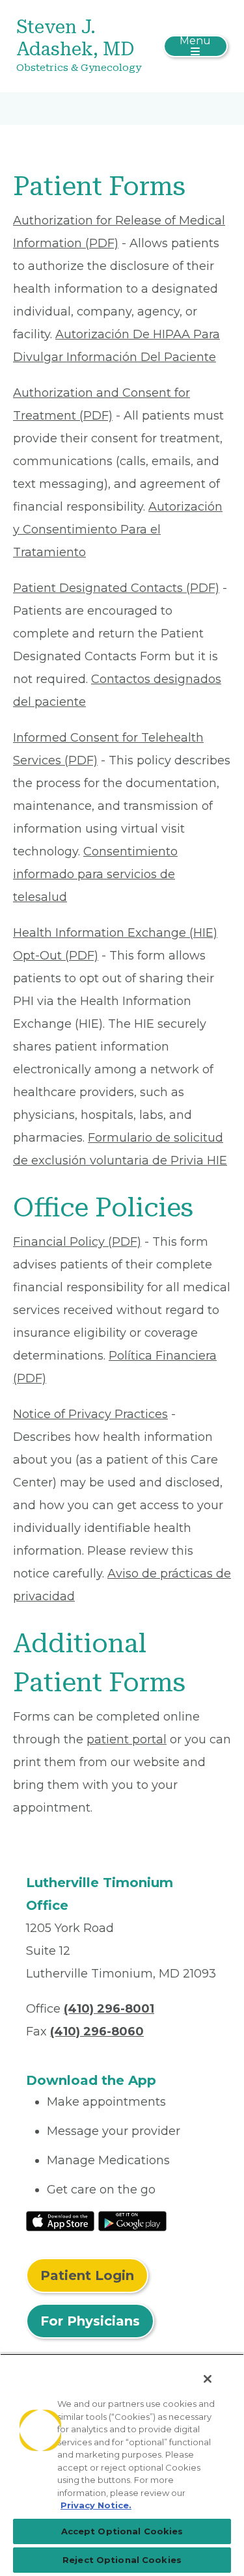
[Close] (208, 2379)
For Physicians (90, 2321)
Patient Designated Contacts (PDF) (116, 588)
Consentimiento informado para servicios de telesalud (95, 874)
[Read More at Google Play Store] (132, 2220)
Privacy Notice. (96, 2505)
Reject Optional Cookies (122, 2560)
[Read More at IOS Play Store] (60, 2220)
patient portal (127, 1739)
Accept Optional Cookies (122, 2531)
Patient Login (87, 2275)
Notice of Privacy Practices (90, 1414)
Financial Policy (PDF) (77, 1242)
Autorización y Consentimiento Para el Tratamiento (118, 530)
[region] (122, 2465)
